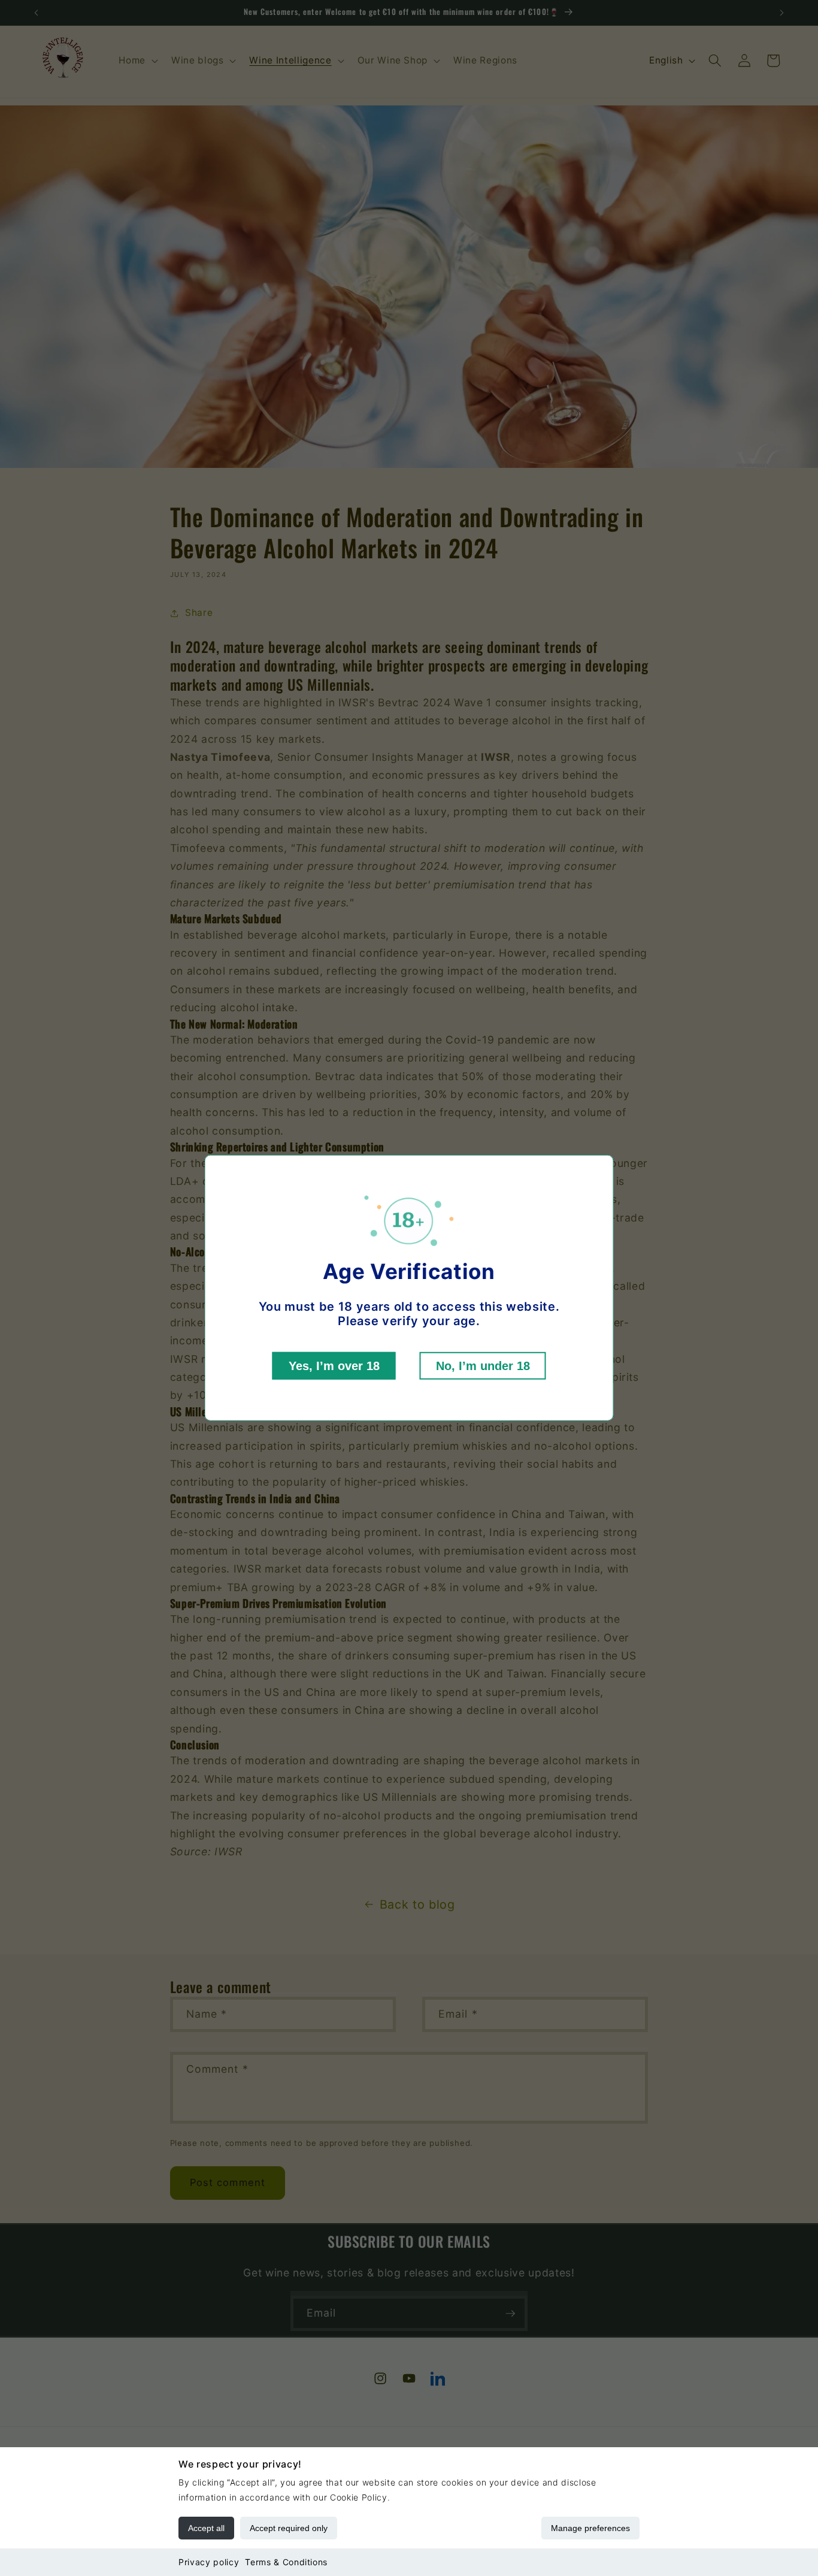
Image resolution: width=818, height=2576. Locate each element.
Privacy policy (209, 2562)
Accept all (206, 2528)
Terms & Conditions (286, 2562)
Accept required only (289, 2528)
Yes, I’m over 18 (334, 1366)
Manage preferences (590, 2528)
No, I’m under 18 (483, 1366)
